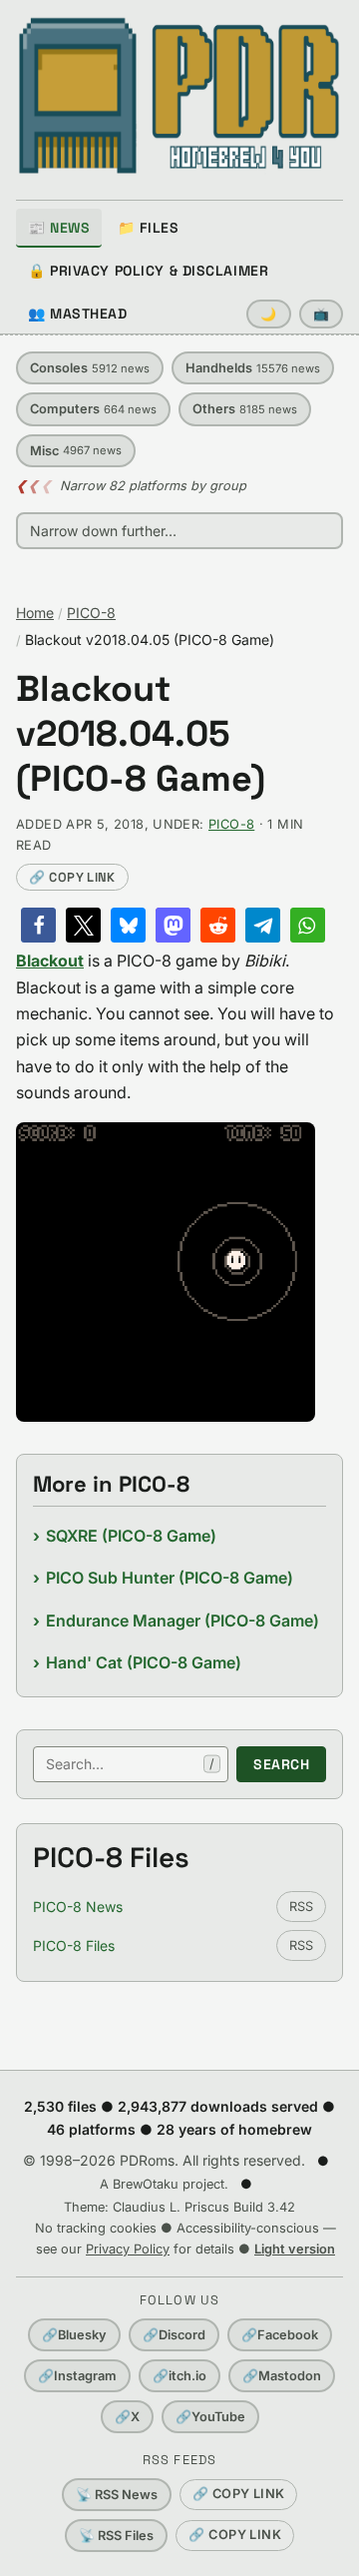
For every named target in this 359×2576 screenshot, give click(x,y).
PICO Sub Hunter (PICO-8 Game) (170, 1578)
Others (245, 409)
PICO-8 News (78, 1907)
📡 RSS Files (116, 2536)
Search (281, 1764)
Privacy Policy (128, 2249)
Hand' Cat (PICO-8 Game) (144, 1662)
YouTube (210, 2417)
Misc (76, 451)
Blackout (50, 961)
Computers (93, 409)
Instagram (77, 2376)
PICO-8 (91, 613)
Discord (174, 2335)
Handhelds (253, 368)
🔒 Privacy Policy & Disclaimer (148, 271)
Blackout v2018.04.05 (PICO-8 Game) (141, 734)
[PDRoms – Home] (179, 96)
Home (35, 613)
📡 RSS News (117, 2495)
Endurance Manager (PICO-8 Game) (182, 1620)
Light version (295, 2249)
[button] (38, 925)
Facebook (280, 2335)
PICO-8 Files (74, 1945)
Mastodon (282, 2376)
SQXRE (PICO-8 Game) (131, 1536)
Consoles (90, 368)
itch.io (179, 2376)
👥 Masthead (78, 314)
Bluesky (74, 2335)
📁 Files (148, 228)
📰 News (59, 228)
